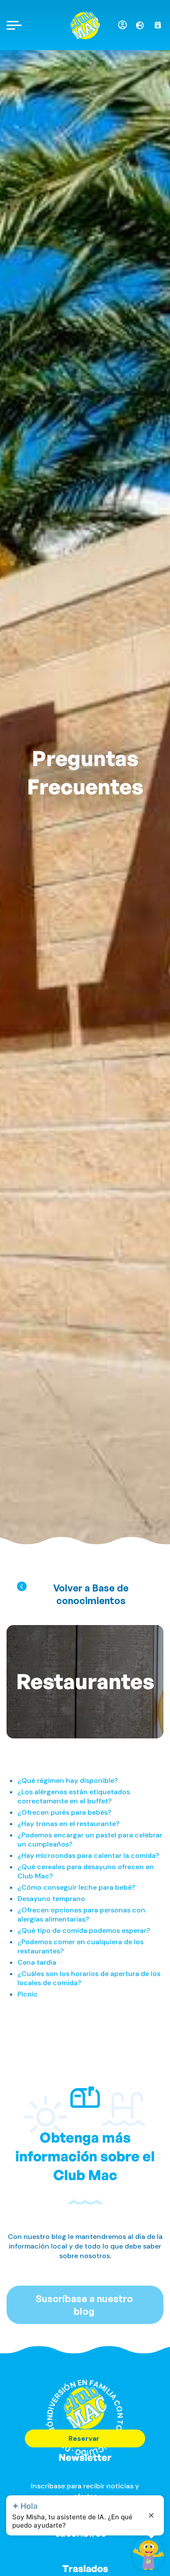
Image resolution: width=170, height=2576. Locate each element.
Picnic (28, 1994)
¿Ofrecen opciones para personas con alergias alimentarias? (81, 1915)
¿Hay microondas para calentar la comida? (88, 1855)
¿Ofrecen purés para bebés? (64, 1812)
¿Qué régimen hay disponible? (68, 1780)
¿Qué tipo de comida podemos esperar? (84, 1930)
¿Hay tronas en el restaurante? (68, 1824)
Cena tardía (37, 1962)
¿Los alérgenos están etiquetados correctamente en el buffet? (74, 1796)
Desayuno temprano (51, 1899)
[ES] (143, 25)
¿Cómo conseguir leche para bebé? (76, 1887)
